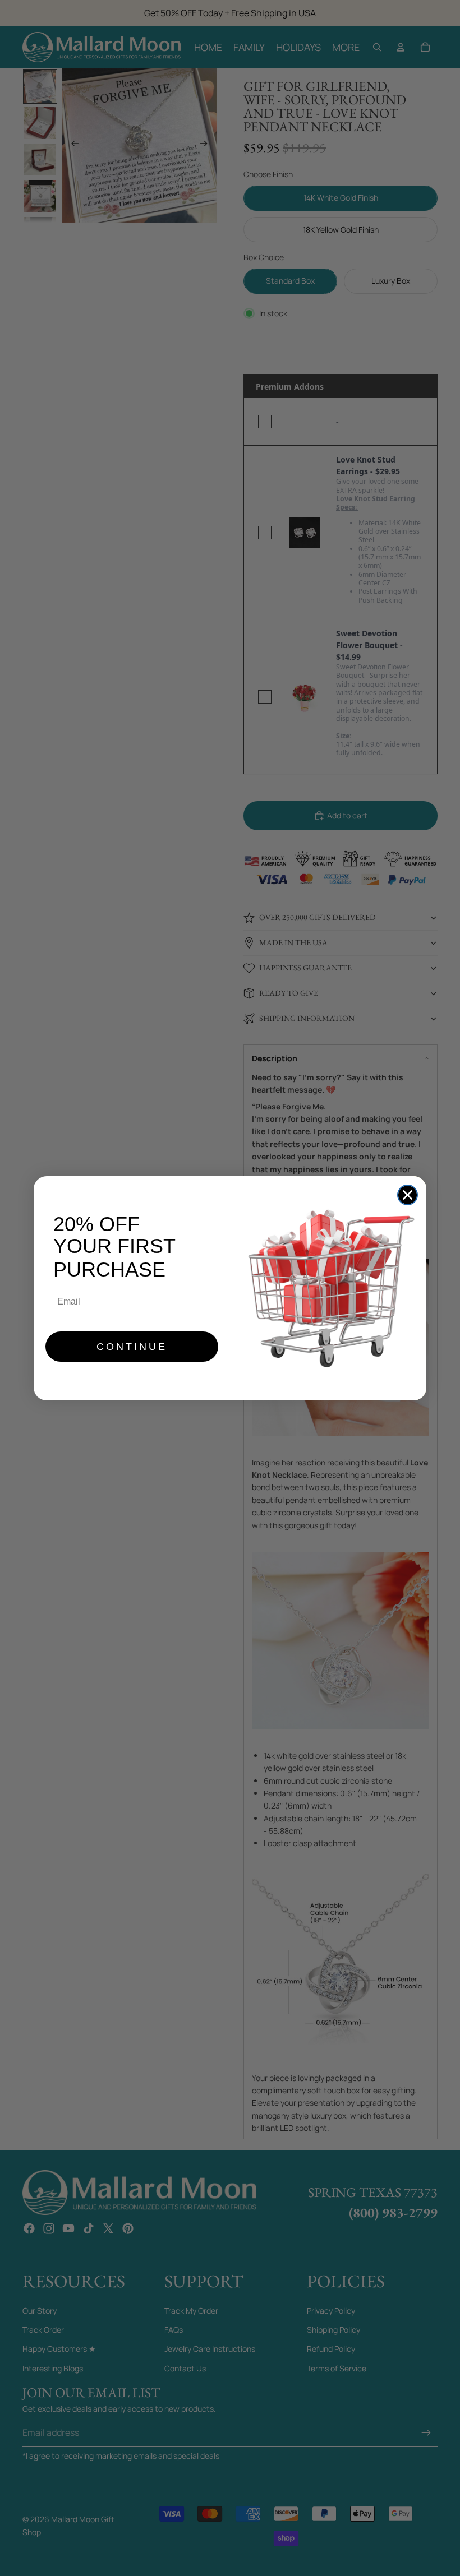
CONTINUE (132, 1347)
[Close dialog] (408, 1195)
